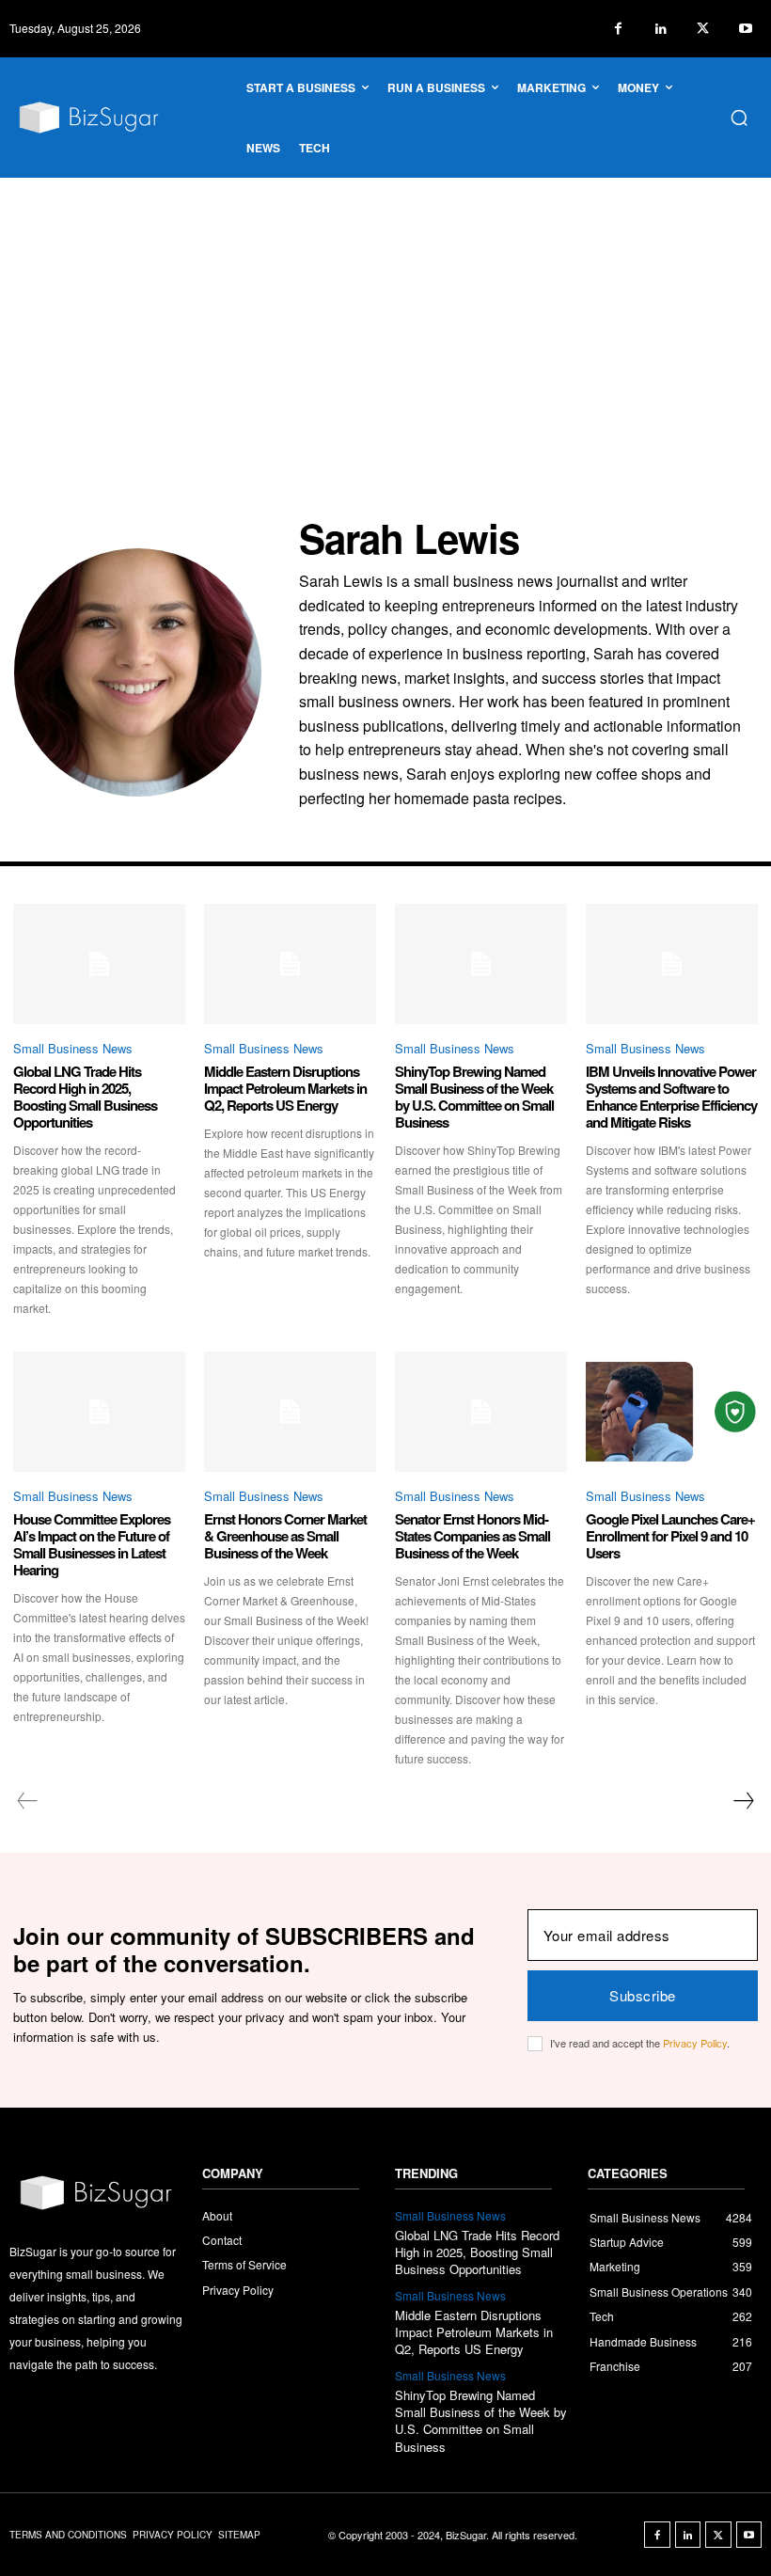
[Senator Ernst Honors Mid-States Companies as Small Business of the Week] (481, 1412)
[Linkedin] (661, 29)
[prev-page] (28, 1801)
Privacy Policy (695, 2043)
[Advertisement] (385, 319)
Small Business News (73, 1048)
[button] (739, 118)
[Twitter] (703, 29)
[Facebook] (618, 29)
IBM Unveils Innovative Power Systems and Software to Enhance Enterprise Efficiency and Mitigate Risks (671, 1097)
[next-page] (743, 1801)
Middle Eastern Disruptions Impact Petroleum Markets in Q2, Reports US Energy (285, 1088)
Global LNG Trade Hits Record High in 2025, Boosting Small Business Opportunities (85, 1097)
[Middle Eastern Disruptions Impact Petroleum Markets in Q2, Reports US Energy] (290, 964)
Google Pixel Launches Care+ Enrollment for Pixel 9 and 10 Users (670, 1536)
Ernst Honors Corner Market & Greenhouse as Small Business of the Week (285, 1536)
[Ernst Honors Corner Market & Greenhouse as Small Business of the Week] (290, 1412)
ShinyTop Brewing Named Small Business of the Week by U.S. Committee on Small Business (474, 1097)
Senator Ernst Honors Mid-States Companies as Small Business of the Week (472, 1536)
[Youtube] (745, 29)
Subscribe (643, 1995)
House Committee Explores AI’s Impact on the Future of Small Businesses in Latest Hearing (92, 1544)
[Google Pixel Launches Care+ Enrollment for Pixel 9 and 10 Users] (672, 1412)
